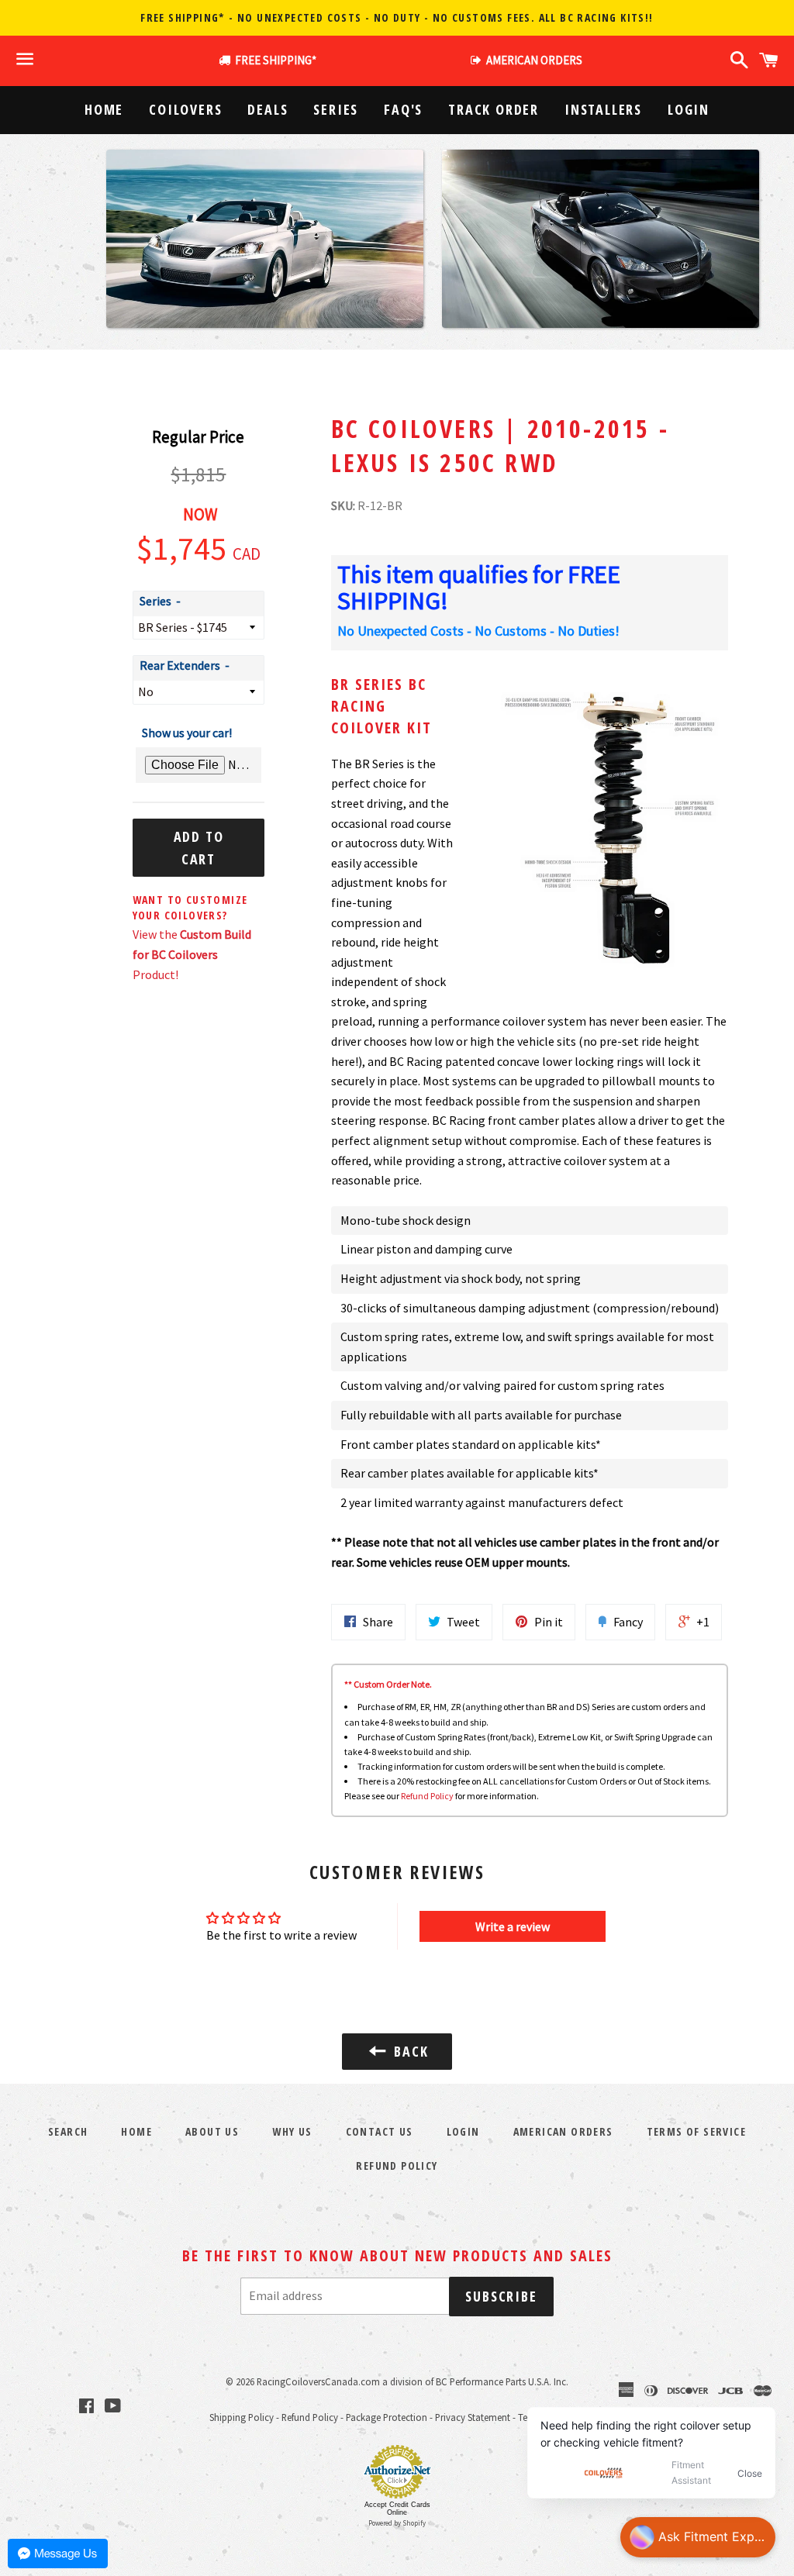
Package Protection (387, 2417)
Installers (603, 109)
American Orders (563, 2131)
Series (336, 109)
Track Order (494, 109)
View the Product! (192, 954)
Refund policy (397, 2166)
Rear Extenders (180, 665)
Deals (268, 109)
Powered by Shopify (397, 2523)
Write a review (513, 1926)
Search (68, 2131)
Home (104, 109)
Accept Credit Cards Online (397, 2509)
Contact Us (380, 2131)
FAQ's (403, 109)
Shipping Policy (242, 2417)
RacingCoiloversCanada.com (318, 2381)
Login (689, 109)
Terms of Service (696, 2131)
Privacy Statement (473, 2417)
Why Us (292, 2131)
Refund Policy (427, 1796)
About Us (212, 2131)
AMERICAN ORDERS (532, 60)
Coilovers (185, 109)
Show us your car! (187, 733)
